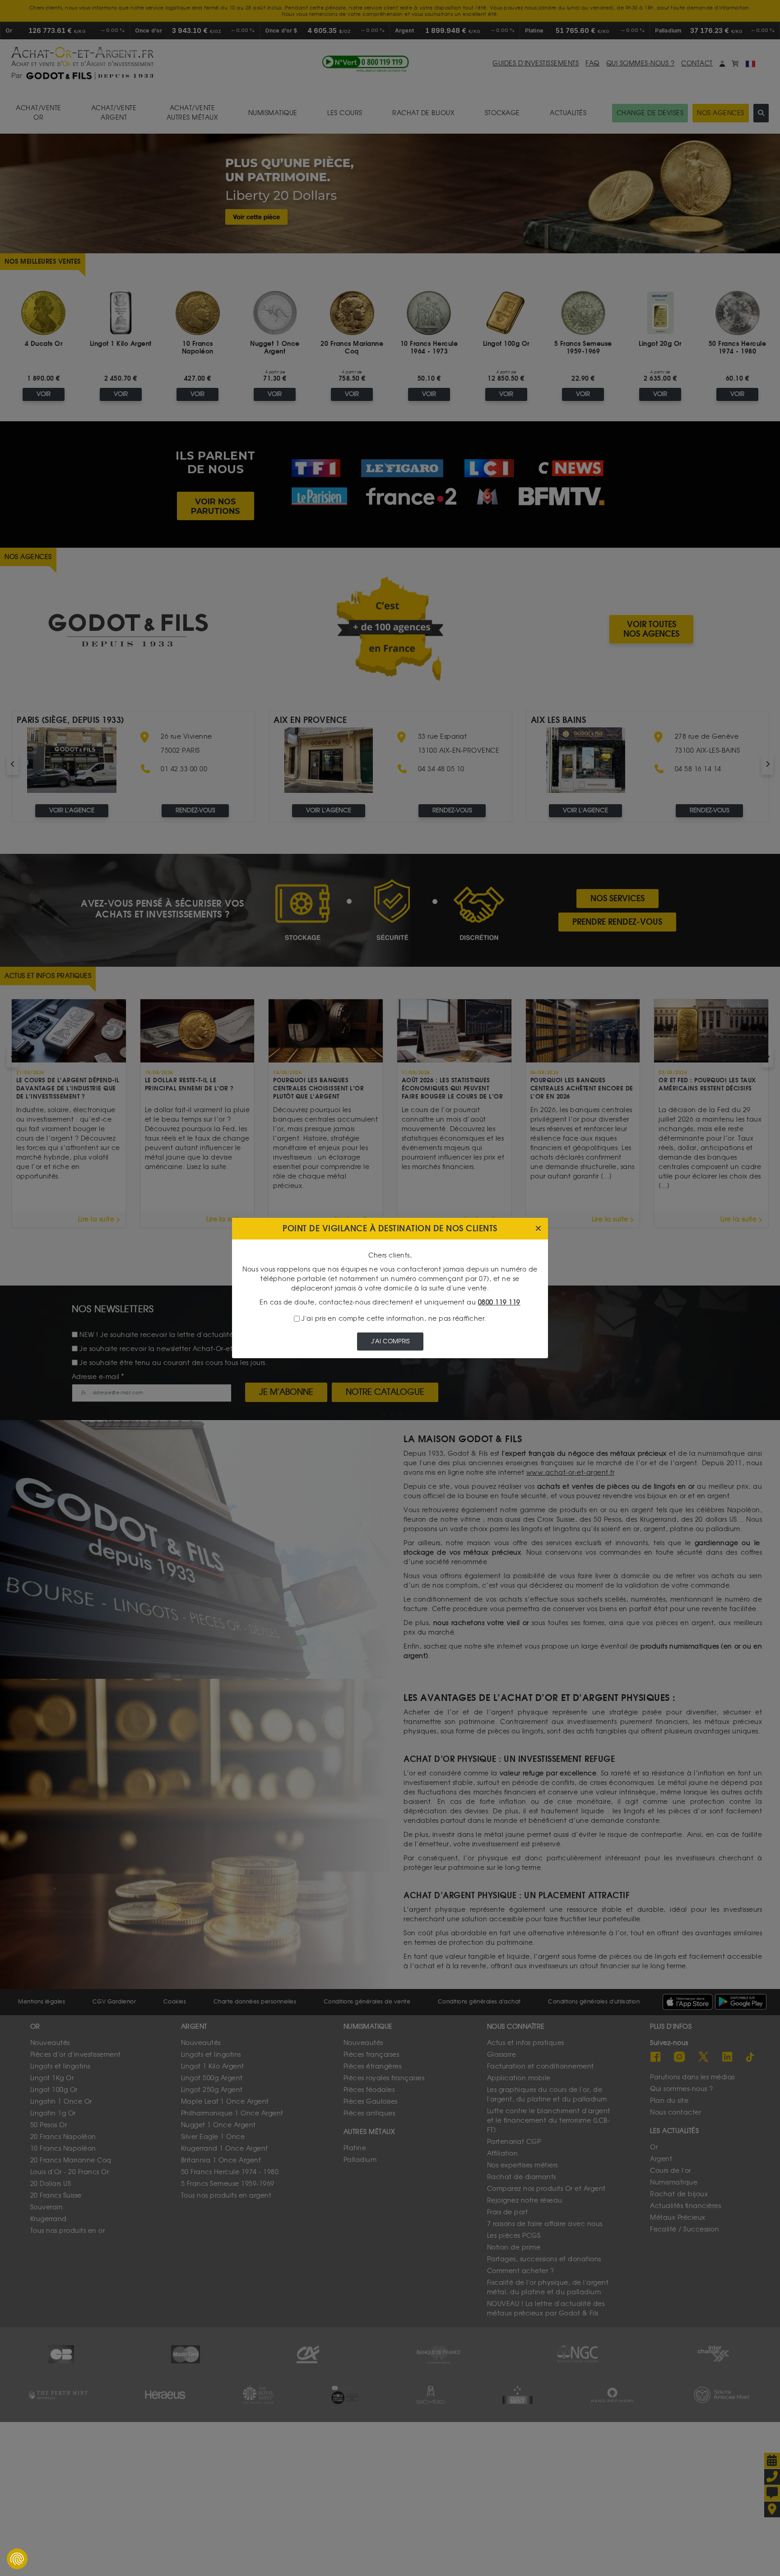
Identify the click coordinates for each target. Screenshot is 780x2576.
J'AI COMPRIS (390, 1341)
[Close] (538, 1229)
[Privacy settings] (17, 2559)
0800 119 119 (499, 1302)
